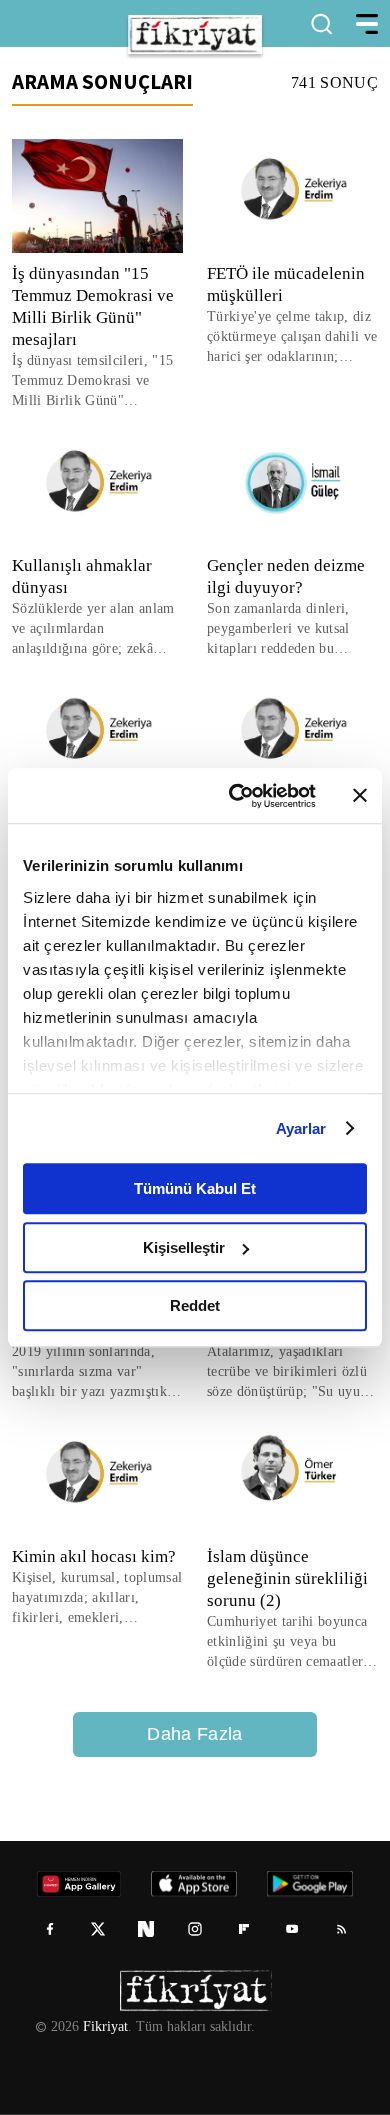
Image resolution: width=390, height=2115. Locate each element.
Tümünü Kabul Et (195, 1188)
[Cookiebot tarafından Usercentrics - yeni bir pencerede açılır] (236, 796)
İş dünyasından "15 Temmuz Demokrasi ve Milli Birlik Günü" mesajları (93, 306)
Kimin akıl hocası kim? (91, 1556)
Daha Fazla (195, 1734)
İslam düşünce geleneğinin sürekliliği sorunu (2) (288, 1578)
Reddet (195, 1305)
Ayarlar (301, 1128)
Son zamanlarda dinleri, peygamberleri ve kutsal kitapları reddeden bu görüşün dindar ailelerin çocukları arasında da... (283, 629)
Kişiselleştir (184, 1247)
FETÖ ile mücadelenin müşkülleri (286, 284)
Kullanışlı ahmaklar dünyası (82, 576)
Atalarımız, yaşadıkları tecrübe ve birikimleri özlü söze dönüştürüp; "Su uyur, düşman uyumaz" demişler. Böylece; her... (292, 1372)
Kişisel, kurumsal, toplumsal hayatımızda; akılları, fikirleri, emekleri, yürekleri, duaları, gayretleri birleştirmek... (91, 1598)
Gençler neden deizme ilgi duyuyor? (290, 576)
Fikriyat (104, 2027)
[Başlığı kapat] (360, 796)
